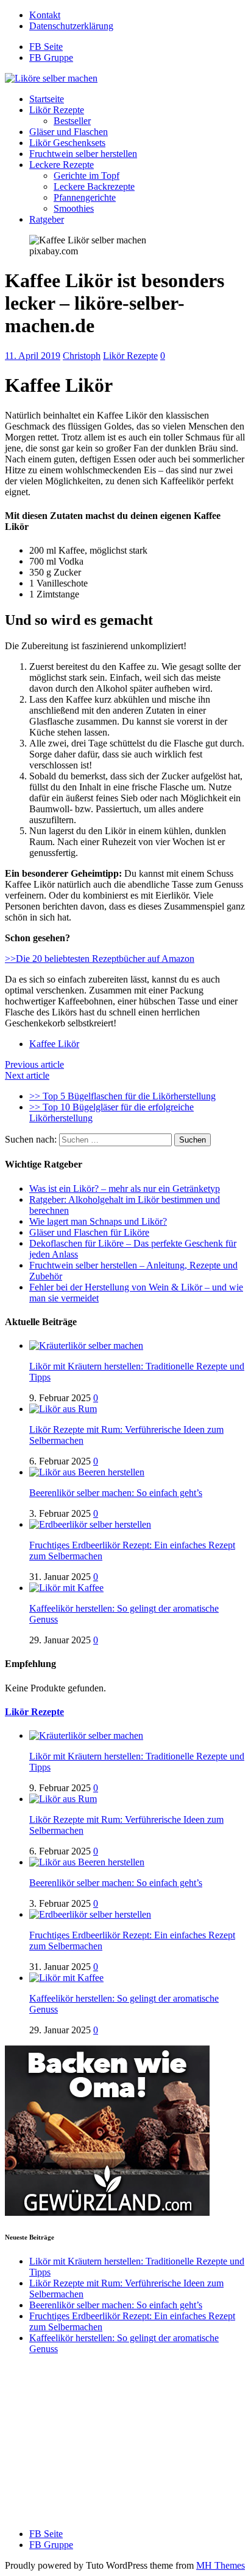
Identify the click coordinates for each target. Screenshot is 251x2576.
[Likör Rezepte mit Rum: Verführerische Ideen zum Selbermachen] (63, 1409)
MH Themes (221, 2565)
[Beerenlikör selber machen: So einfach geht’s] (87, 1472)
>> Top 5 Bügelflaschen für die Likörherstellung (122, 1096)
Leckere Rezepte (62, 165)
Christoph (82, 356)
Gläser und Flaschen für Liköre (89, 1232)
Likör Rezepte (57, 110)
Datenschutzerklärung (71, 26)
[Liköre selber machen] (51, 78)
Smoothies (74, 208)
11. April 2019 (33, 356)
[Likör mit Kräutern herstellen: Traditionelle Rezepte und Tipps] (86, 1345)
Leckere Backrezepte (94, 186)
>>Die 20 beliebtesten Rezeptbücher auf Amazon (100, 959)
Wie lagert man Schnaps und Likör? (98, 1221)
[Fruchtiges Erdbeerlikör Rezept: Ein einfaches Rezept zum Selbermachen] (90, 1524)
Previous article (34, 1064)
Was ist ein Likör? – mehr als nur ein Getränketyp (125, 1189)
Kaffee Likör (54, 1044)
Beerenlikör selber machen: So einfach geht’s (116, 1493)
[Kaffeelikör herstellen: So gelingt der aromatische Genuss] (66, 1588)
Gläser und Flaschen (69, 132)
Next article (27, 1075)
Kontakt (45, 15)
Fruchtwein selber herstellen (83, 154)
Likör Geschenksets (67, 143)
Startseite (47, 99)
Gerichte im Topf (87, 176)
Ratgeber (47, 219)
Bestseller (72, 121)
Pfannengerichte (85, 197)
